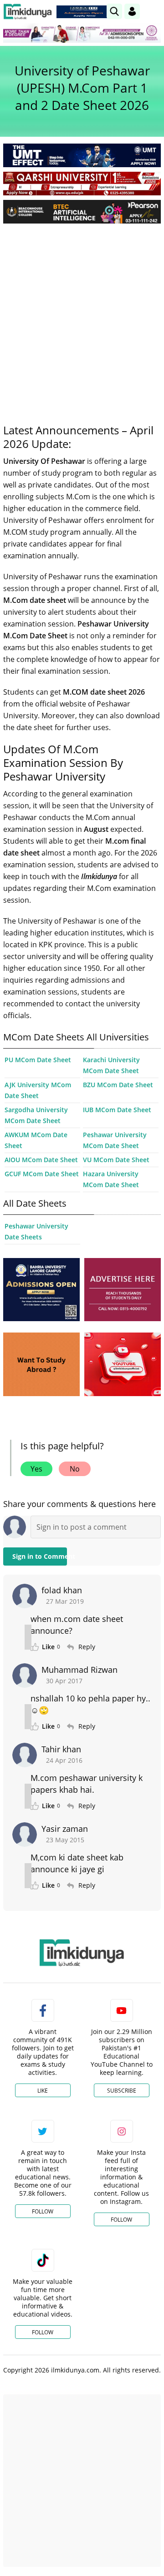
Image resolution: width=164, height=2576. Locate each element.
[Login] (132, 11)
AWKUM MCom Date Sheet (36, 1140)
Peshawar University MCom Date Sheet (115, 1140)
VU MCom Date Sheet (116, 1160)
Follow (43, 2211)
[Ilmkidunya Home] (28, 12)
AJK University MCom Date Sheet (38, 1090)
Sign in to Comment (40, 1556)
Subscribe (122, 2091)
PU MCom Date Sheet (38, 1060)
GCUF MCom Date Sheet (42, 1174)
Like (43, 2091)
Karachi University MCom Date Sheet (111, 1065)
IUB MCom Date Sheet (117, 1110)
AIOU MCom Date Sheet (41, 1160)
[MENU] (154, 11)
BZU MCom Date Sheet (118, 1085)
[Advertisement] (82, 317)
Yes (36, 1469)
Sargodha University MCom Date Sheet (36, 1115)
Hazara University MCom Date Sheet (111, 1179)
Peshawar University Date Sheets (36, 1231)
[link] (84, 12)
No (75, 1469)
